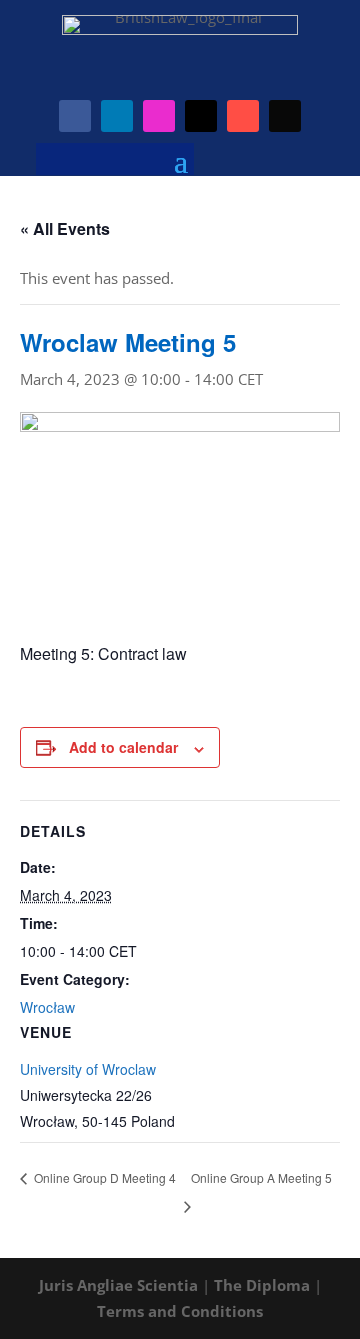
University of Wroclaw (88, 1069)
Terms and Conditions (180, 1311)
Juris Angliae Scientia (118, 1285)
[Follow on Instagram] (159, 116)
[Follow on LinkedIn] (117, 116)
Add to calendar (123, 747)
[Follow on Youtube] (243, 116)
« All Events (65, 228)
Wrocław (47, 1007)
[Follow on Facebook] (75, 116)
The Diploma (262, 1285)
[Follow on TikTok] (285, 116)
